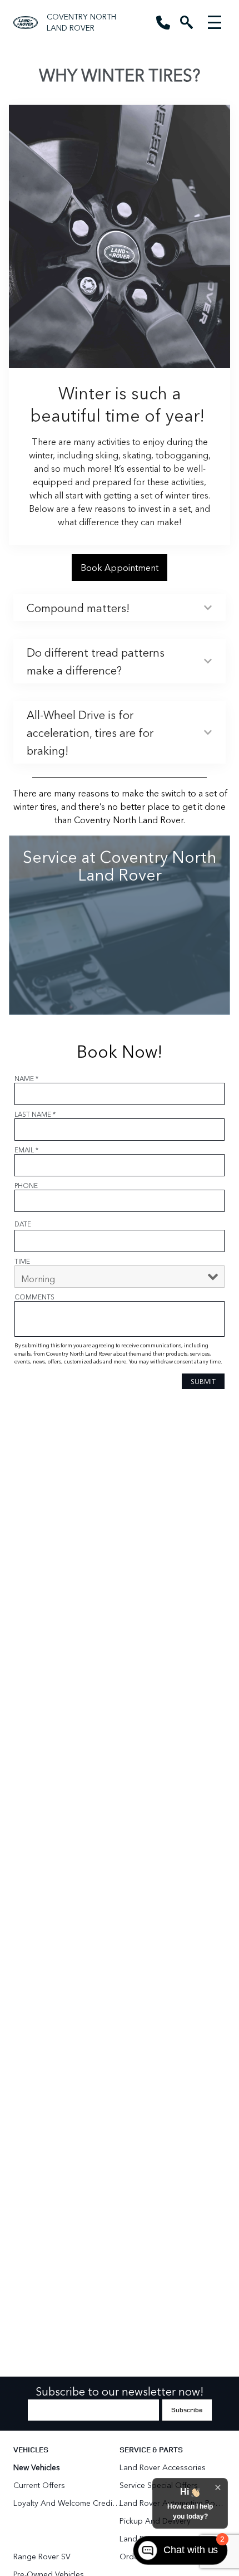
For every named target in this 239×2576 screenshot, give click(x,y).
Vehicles (31, 2449)
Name (26, 1078)
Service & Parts (151, 2449)
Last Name (35, 1114)
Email (26, 1150)
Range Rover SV (42, 2556)
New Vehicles (37, 2467)
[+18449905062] (163, 23)
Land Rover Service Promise (169, 2538)
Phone (26, 1185)
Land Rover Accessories (164, 2467)
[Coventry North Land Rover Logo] (26, 23)
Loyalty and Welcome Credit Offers (67, 2503)
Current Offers (39, 2485)
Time (22, 1261)
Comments (34, 1297)
